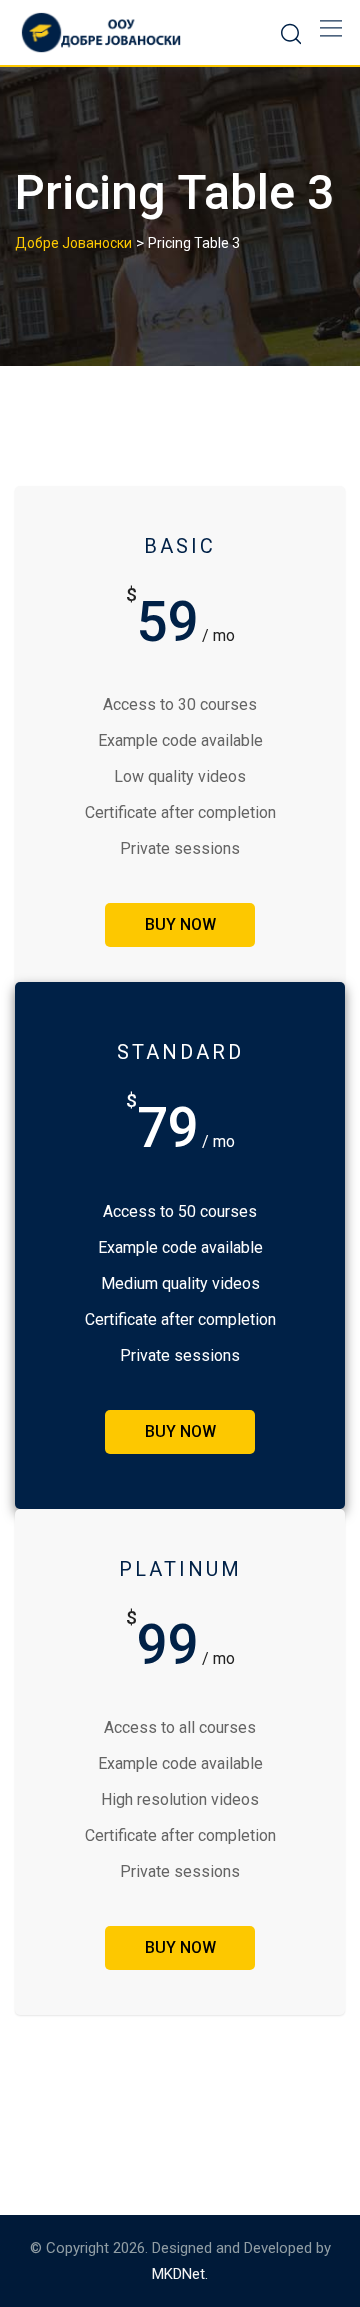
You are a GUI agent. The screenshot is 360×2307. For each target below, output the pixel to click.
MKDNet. (180, 2274)
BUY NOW (180, 924)
